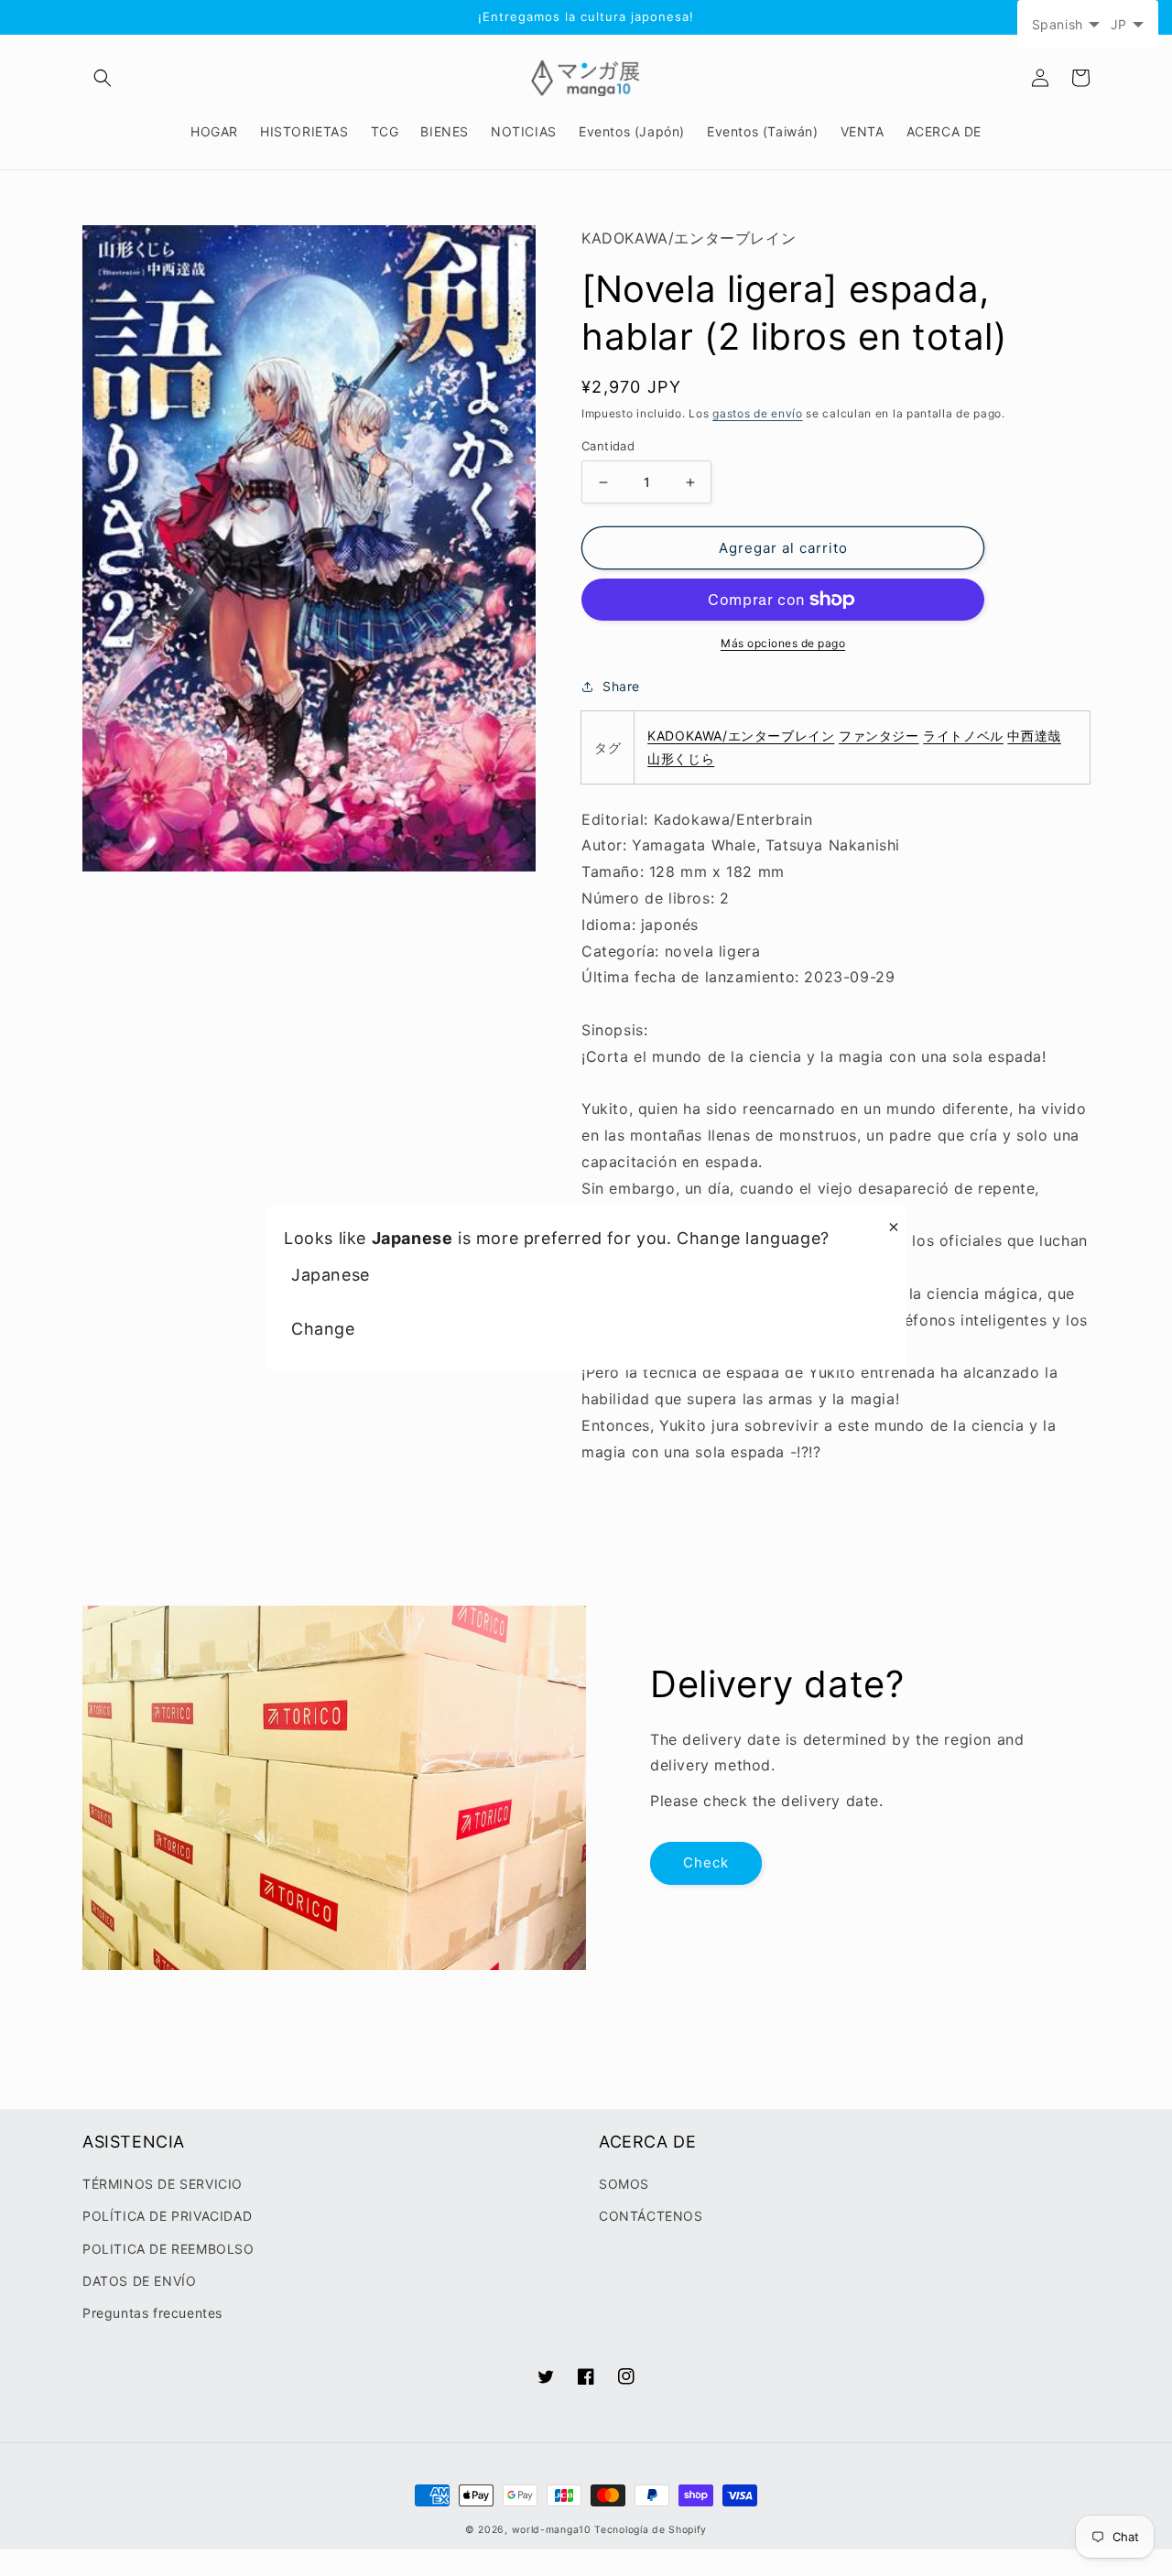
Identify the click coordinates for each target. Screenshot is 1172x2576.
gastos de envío (758, 413)
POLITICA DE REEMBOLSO (168, 2249)
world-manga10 (552, 2530)
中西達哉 (1034, 736)
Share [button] (621, 686)
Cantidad (608, 446)
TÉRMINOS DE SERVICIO (163, 2184)
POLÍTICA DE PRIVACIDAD (167, 2216)
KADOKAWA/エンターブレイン (741, 736)
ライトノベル (963, 736)
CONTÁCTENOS (651, 2216)
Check (706, 1862)
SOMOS (624, 2184)
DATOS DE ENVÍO (139, 2281)
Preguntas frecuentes (152, 2313)
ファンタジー (879, 736)
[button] (103, 78)
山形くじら (681, 758)
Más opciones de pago (783, 643)
